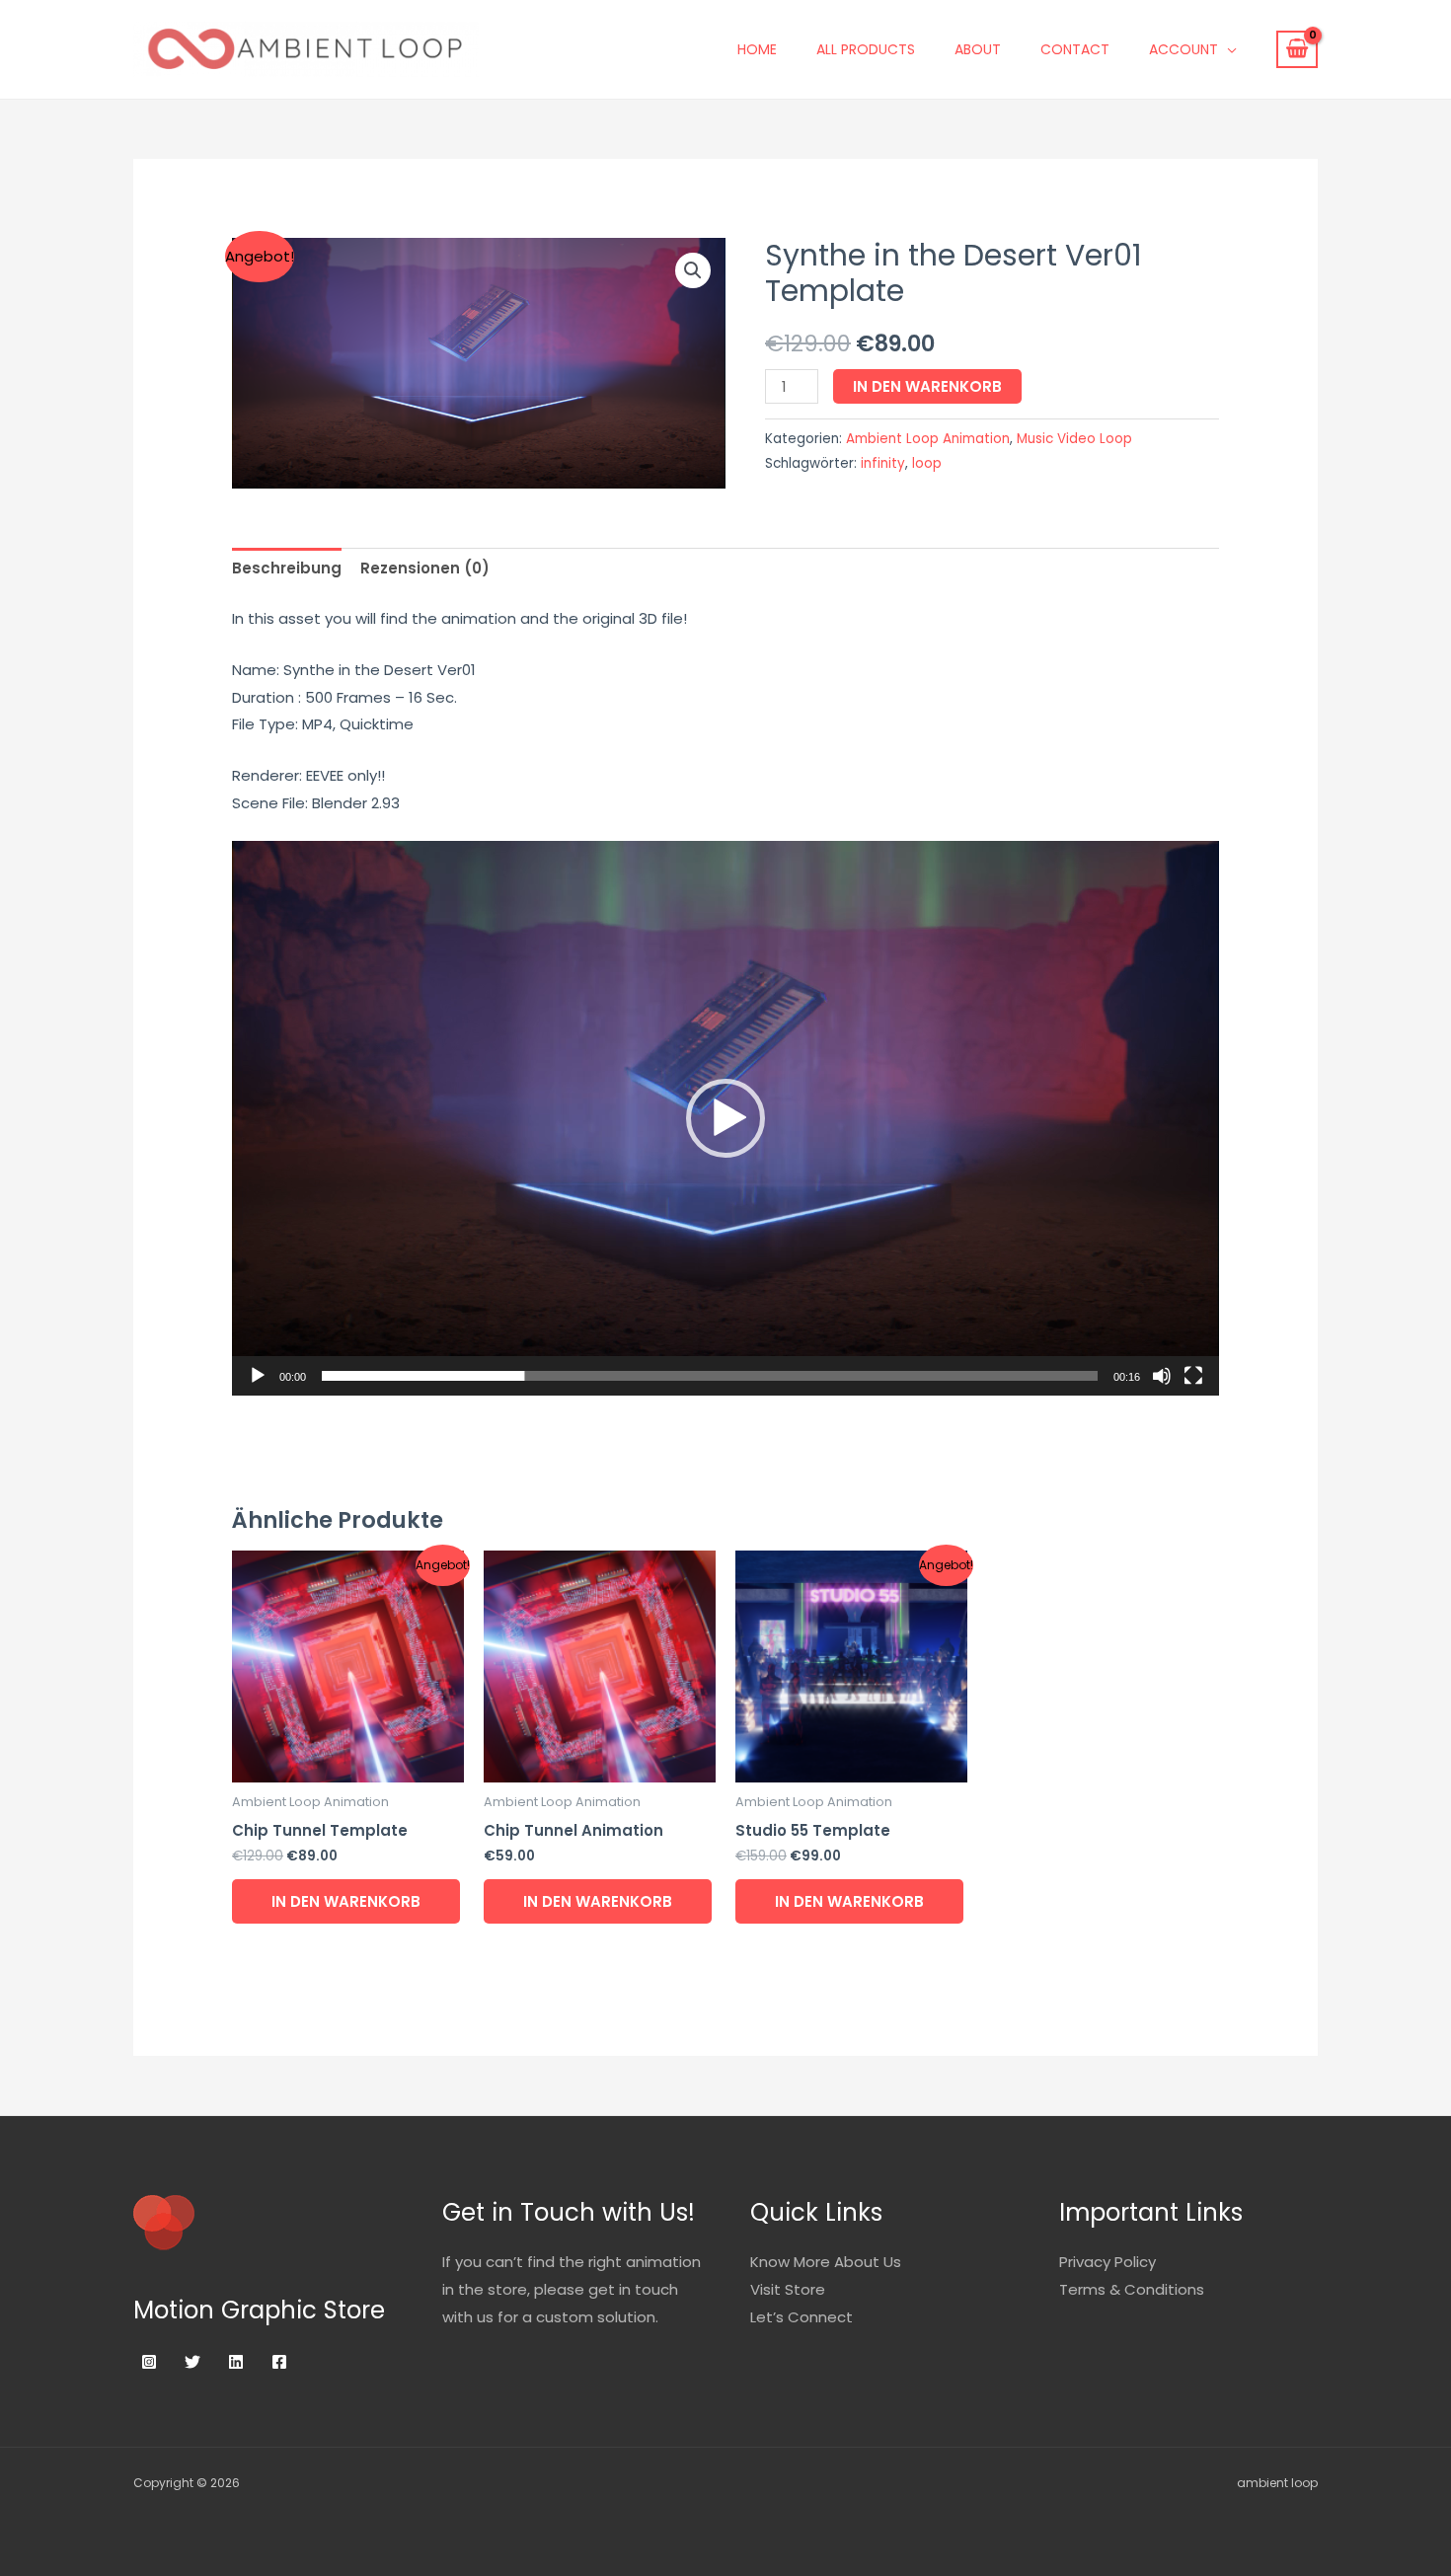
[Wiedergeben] (258, 1376)
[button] (693, 270)
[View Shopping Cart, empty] (1297, 49)
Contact (1075, 49)
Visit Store (788, 2289)
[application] (725, 1118)
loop (927, 463)
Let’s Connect (802, 2317)
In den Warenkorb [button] (346, 1901)
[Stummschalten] (1162, 1376)
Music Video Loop (1074, 439)
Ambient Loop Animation (928, 439)
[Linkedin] (236, 2362)
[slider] (710, 1376)
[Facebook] (279, 2362)
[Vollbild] (1193, 1376)
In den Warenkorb (927, 386)
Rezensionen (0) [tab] (425, 568)
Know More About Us (826, 2262)
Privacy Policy (1107, 2262)
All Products (866, 49)
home (757, 49)
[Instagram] (149, 2362)
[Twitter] (192, 2362)
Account (1184, 49)
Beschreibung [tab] (287, 568)
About (978, 49)
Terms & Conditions (1132, 2289)
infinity (883, 463)
